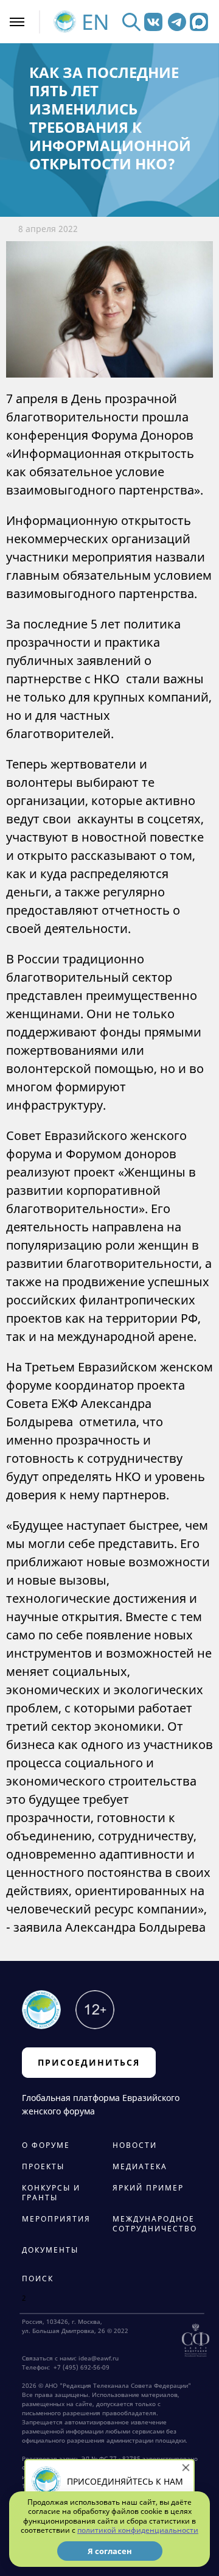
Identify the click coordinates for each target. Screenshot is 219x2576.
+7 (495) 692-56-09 (80, 2367)
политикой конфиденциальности (138, 2530)
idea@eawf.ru (99, 2358)
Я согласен (110, 2551)
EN (96, 22)
